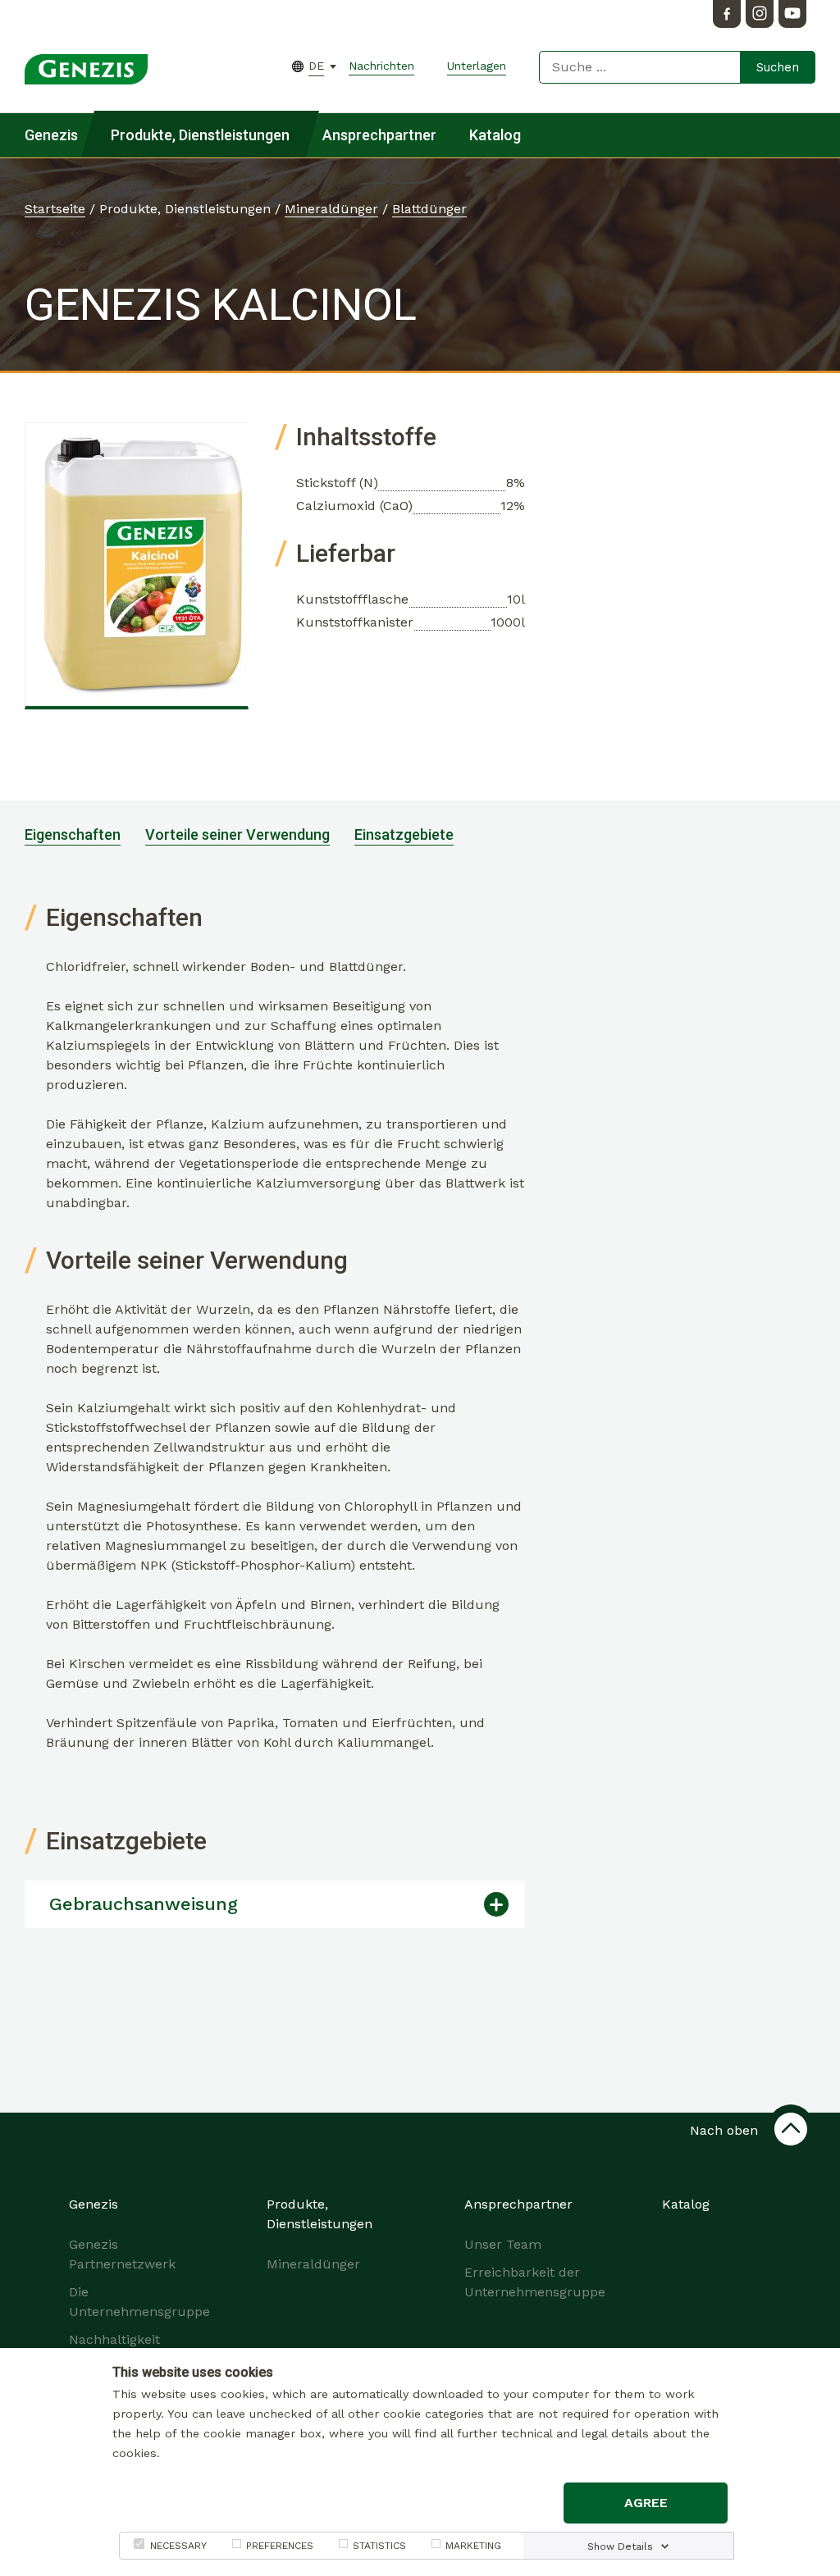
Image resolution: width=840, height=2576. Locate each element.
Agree (646, 2503)
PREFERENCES (280, 2546)
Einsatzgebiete (404, 834)
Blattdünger (429, 209)
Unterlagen (477, 66)
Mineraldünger (331, 209)
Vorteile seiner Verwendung (237, 834)
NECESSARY (178, 2546)
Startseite (55, 209)
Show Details (620, 2546)
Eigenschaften (73, 834)
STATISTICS (379, 2546)
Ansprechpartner (379, 135)
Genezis (51, 135)
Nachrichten (381, 66)
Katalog (495, 135)
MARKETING (473, 2546)
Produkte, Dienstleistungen (200, 135)
